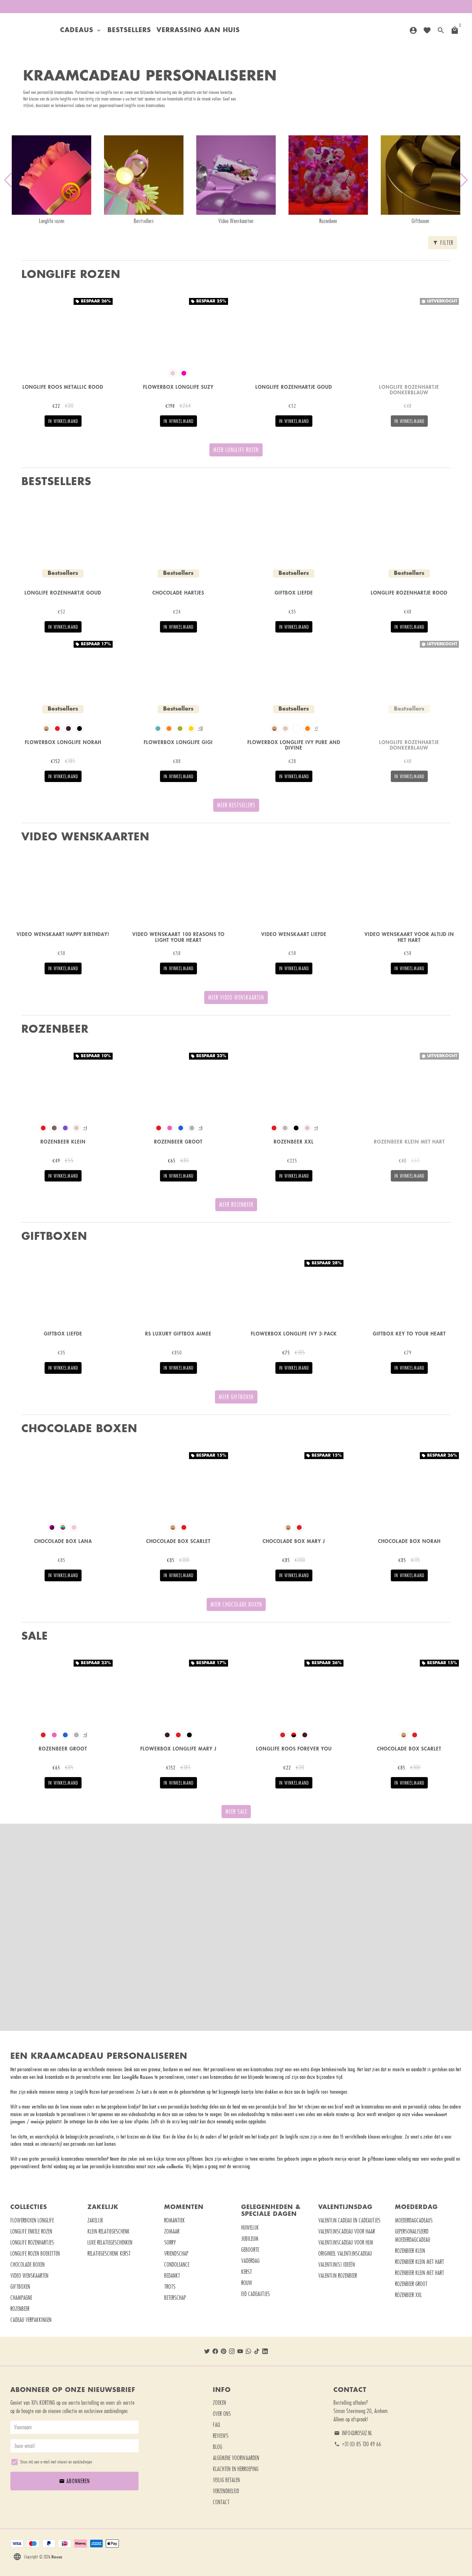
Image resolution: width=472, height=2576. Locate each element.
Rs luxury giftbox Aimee (178, 1334)
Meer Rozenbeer (236, 1205)
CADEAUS (81, 30)
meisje (37, 2121)
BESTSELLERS (129, 30)
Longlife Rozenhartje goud (294, 387)
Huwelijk (250, 2228)
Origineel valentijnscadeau (345, 2254)
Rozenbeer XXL (408, 2295)
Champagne (21, 2298)
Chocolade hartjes (178, 593)
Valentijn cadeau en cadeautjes (349, 2220)
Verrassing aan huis (198, 30)
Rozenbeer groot (178, 1142)
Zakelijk (95, 2220)
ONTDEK (236, 1950)
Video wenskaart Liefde (294, 934)
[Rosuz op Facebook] (215, 2351)
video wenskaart (429, 2114)
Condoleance (177, 2265)
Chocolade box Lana (63, 1541)
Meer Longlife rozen (236, 450)
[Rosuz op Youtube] (240, 2351)
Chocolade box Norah (409, 1541)
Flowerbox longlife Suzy (178, 387)
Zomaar (172, 2231)
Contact (221, 2502)
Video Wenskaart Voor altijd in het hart (409, 937)
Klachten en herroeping (236, 2469)
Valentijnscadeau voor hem (346, 2242)
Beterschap (175, 2298)
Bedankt (172, 2276)
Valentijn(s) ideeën (337, 2265)
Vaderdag (250, 2261)
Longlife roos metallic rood (63, 387)
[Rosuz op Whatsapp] (248, 2351)
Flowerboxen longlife (32, 2220)
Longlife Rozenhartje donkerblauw (409, 390)
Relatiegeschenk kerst (109, 2254)
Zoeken (219, 2403)
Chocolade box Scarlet (178, 1541)
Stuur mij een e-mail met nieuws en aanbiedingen (56, 2462)
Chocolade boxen (27, 2265)
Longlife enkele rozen (31, 2231)
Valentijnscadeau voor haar (347, 2231)
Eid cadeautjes (256, 2294)
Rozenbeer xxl (294, 1142)
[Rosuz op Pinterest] (224, 2351)
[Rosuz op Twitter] (207, 2351)
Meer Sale (236, 1812)
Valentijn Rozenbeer (338, 2276)
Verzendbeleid (226, 2491)
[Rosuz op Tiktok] (257, 2351)
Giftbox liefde (294, 593)
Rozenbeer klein (63, 1142)
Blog (218, 2447)
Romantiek (174, 2220)
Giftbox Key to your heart (409, 1334)
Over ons (222, 2414)
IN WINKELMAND (63, 421)
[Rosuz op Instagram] (232, 2351)
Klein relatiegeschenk (108, 2231)
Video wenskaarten (29, 2276)
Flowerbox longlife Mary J (178, 1749)
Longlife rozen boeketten (35, 2254)
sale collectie (170, 2166)
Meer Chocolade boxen (236, 1604)
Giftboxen (20, 2287)
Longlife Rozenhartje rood (409, 593)
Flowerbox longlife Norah (63, 742)
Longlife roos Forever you (294, 1749)
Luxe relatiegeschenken (110, 2242)
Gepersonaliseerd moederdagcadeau (413, 2236)
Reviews (221, 2436)
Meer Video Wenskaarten (236, 997)
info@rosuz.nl (353, 2433)
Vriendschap (176, 2254)
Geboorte (250, 2250)
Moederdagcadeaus (414, 2220)
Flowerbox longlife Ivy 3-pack (294, 1334)
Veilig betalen (226, 2480)
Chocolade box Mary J (294, 1541)
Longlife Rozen (138, 2077)
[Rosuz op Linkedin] (265, 2351)
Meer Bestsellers (236, 805)
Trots (170, 2287)
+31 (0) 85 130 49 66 (358, 2444)
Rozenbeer (20, 2309)
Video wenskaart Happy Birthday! (63, 934)
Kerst (247, 2272)
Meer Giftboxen (236, 1397)
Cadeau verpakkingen (31, 2320)
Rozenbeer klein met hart (409, 1142)
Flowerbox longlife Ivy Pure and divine (294, 745)
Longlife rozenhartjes (32, 2242)
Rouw (247, 2283)
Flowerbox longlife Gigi (178, 742)
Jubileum (250, 2239)
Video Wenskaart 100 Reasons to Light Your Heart (178, 937)
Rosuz (57, 2557)
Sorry (170, 2242)
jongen (18, 2121)
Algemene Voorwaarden (236, 2458)
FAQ (216, 2425)
